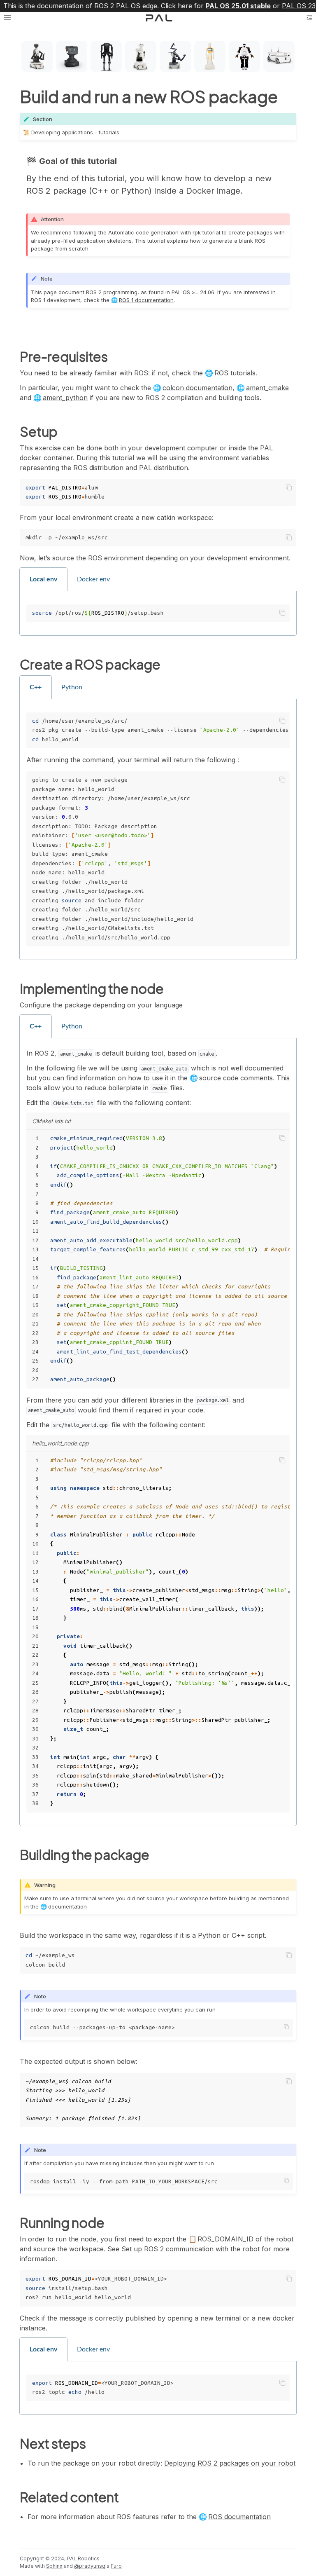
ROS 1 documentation (146, 300)
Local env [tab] (43, 579)
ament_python (65, 398)
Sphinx (54, 2566)
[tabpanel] (158, 614)
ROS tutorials (235, 373)
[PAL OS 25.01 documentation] (159, 18)
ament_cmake (267, 388)
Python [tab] (72, 687)
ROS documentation (239, 2517)
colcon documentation (197, 388)
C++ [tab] (36, 687)
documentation (67, 1906)
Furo (116, 2566)
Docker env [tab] (93, 579)
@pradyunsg (90, 2566)
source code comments (236, 1078)
